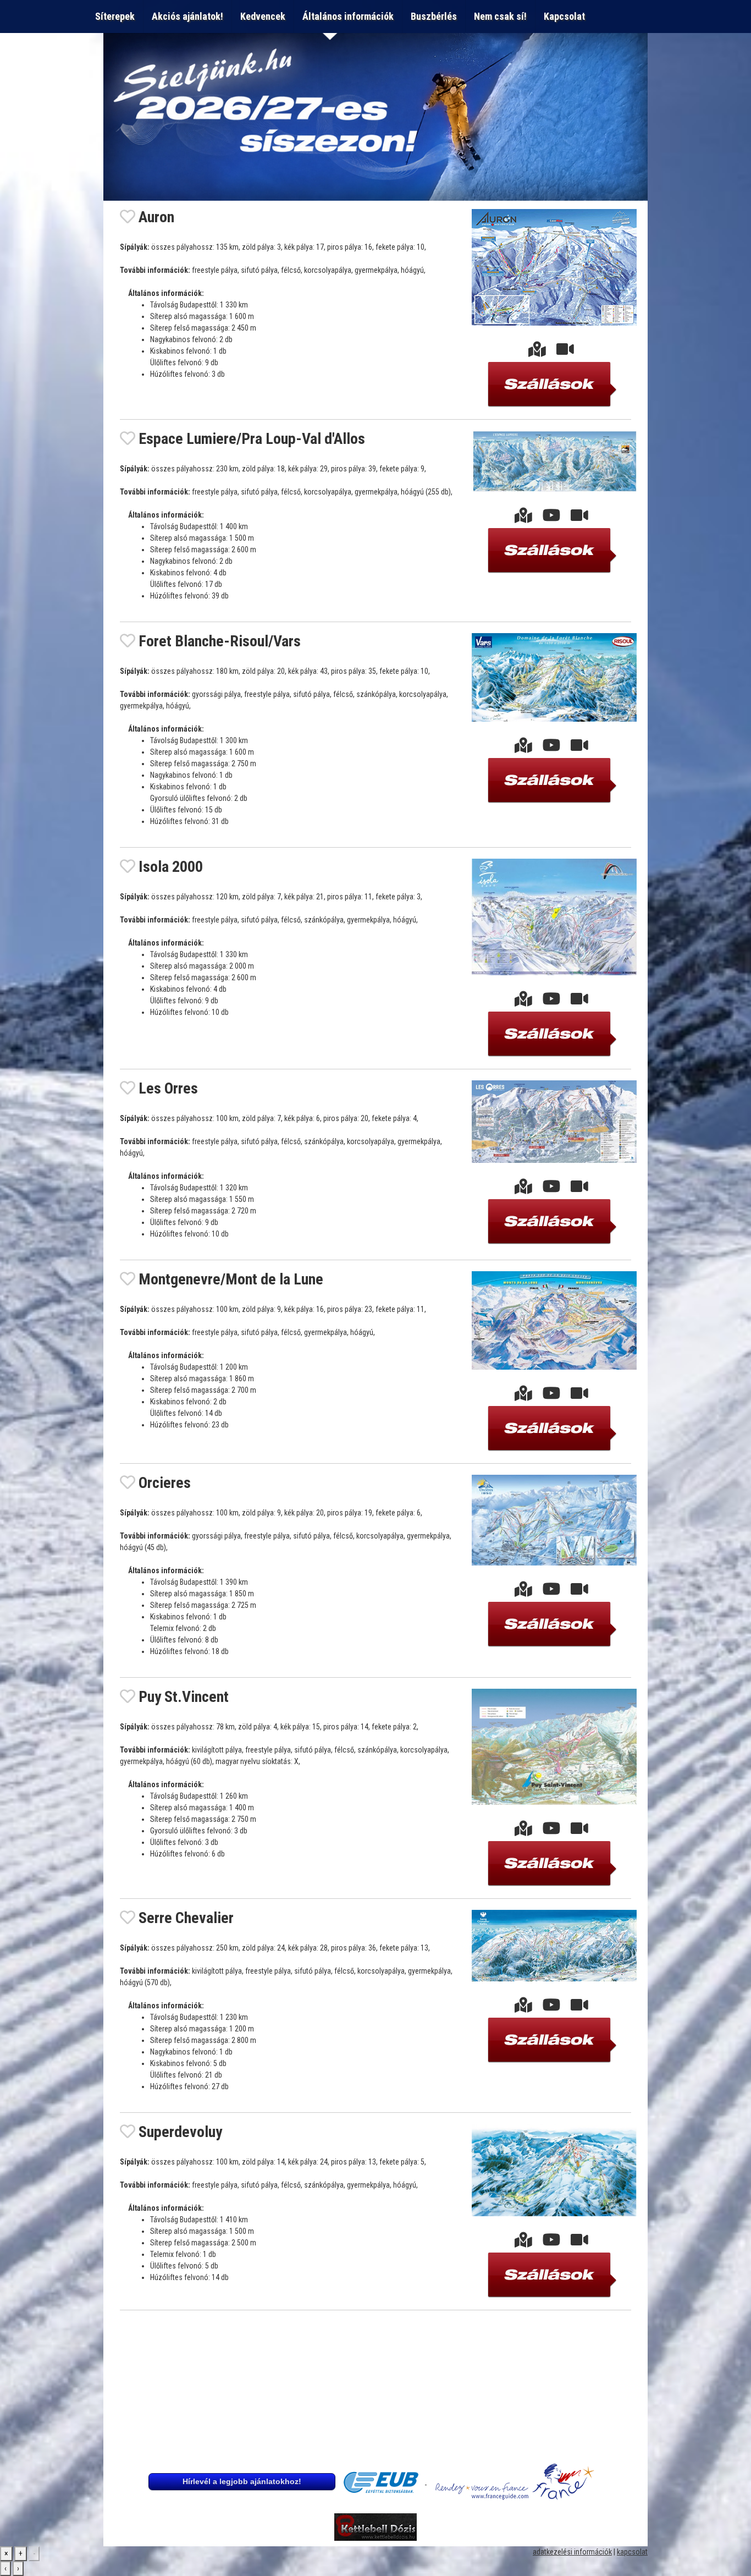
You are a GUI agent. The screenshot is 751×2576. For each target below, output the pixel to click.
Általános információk (348, 16)
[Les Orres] (523, 1189)
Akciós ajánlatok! (187, 16)
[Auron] (537, 352)
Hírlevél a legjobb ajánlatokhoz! (242, 2481)
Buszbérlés (434, 16)
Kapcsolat (567, 16)
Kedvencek (263, 16)
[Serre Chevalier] (523, 2008)
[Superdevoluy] (523, 2243)
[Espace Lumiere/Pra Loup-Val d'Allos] (523, 518)
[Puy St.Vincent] (523, 1831)
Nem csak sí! (500, 16)
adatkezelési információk (572, 2552)
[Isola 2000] (523, 1002)
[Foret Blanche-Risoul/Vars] (523, 748)
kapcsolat (632, 2552)
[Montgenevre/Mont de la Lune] (523, 1396)
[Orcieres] (523, 1592)
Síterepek (115, 16)
